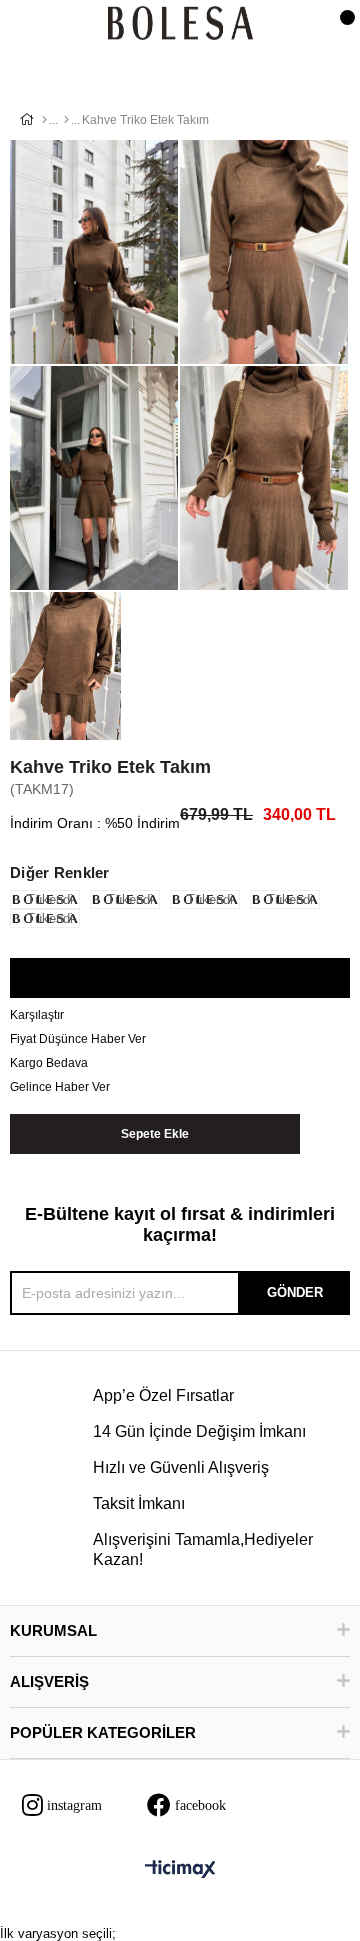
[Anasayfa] (44, 120)
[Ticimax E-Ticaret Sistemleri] (180, 1870)
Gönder (295, 1292)
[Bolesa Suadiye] (180, 24)
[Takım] (66, 120)
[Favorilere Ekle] (179, 979)
